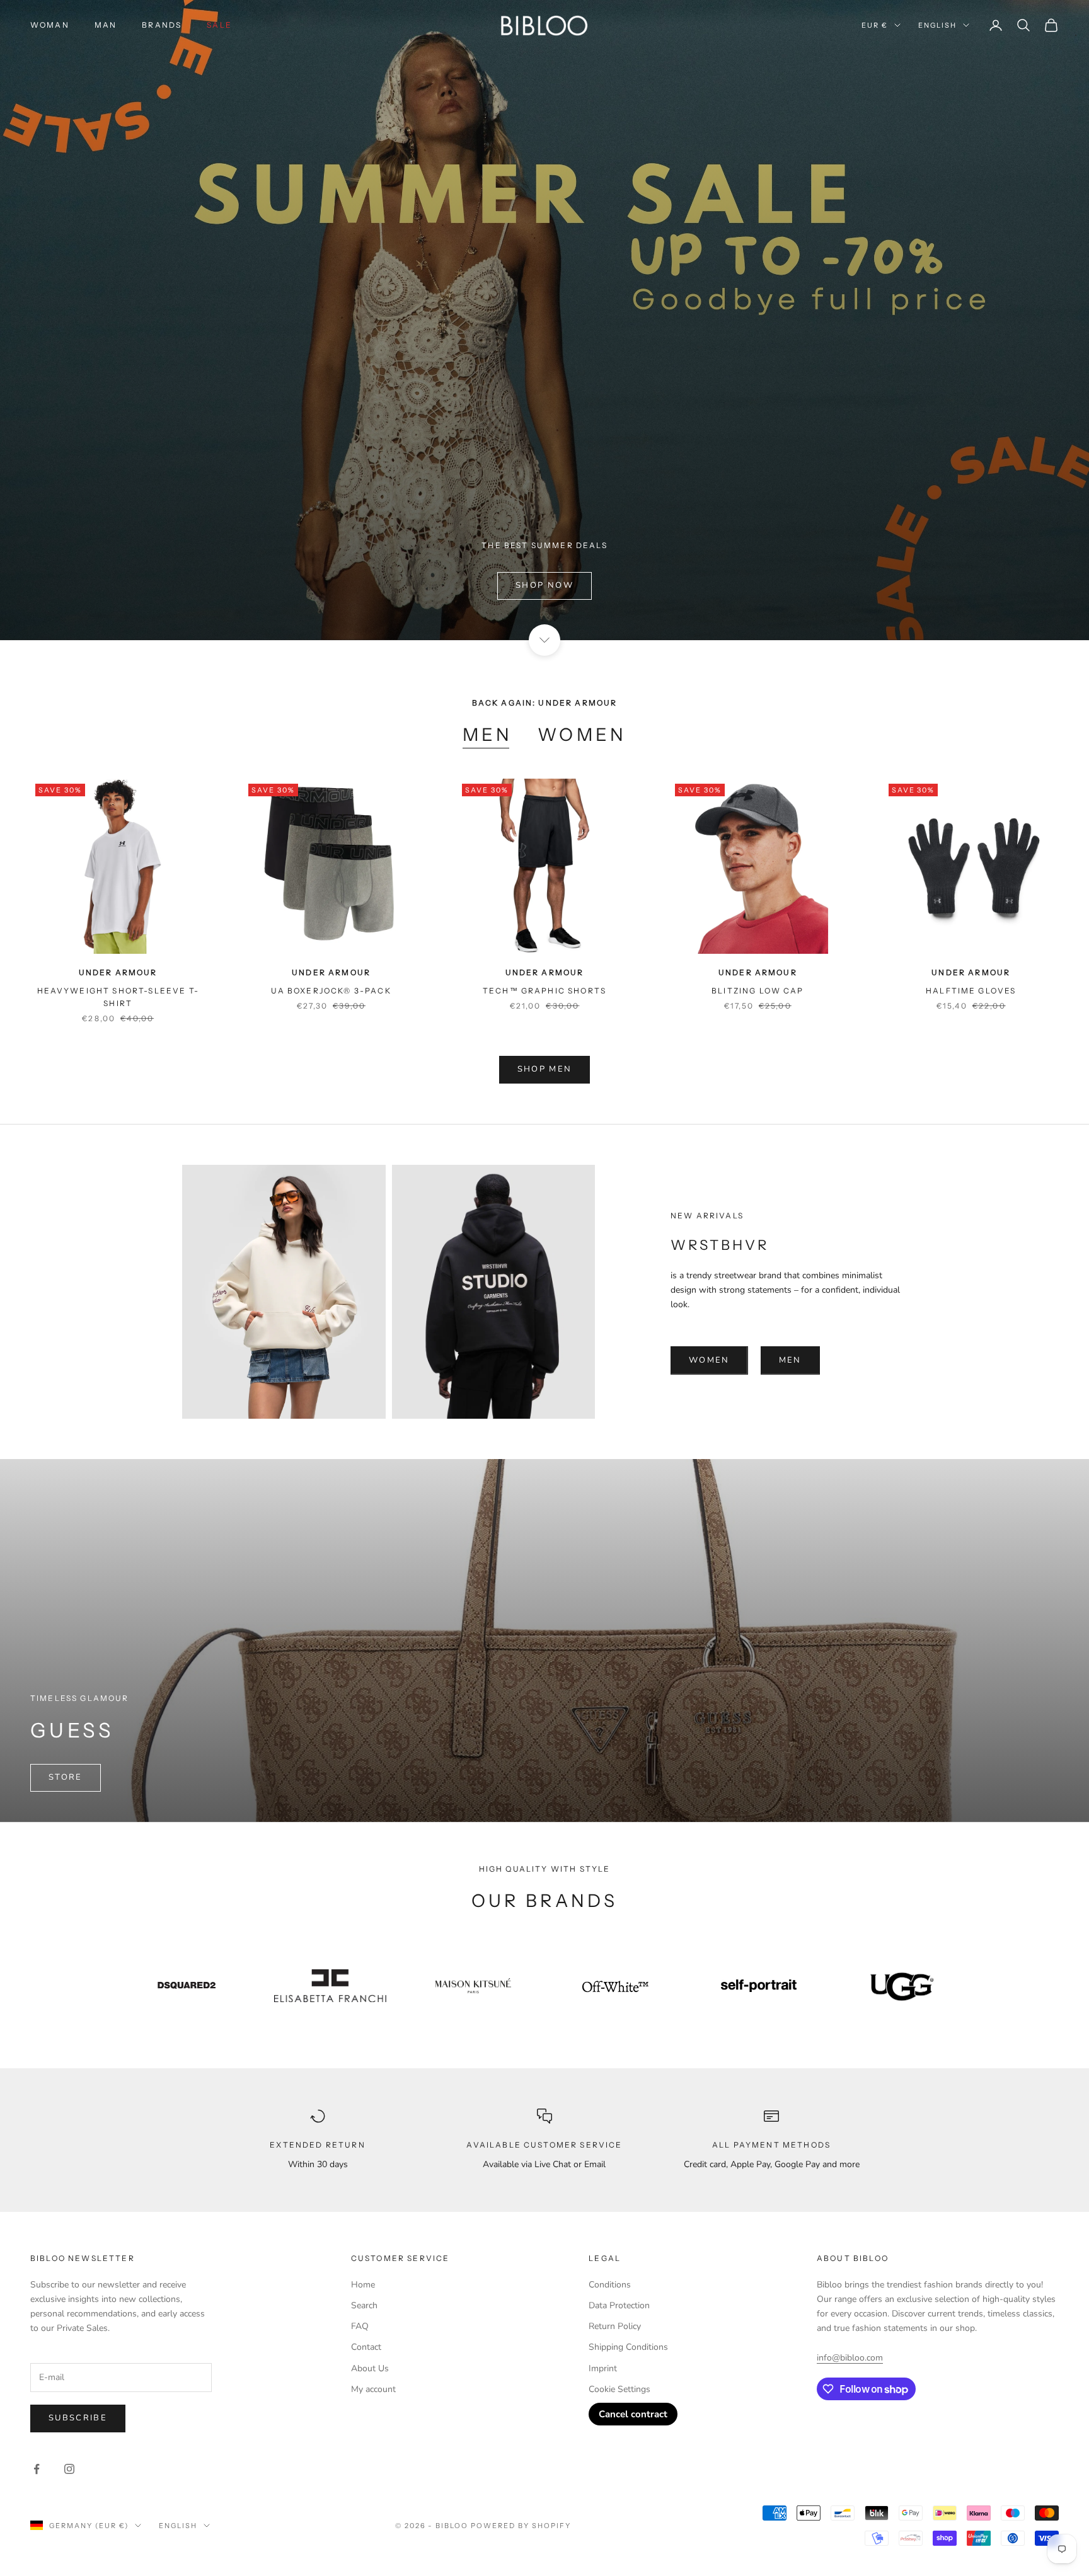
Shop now (544, 585)
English (937, 25)
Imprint (603, 2368)
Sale (219, 25)
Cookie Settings (619, 2389)
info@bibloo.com (850, 2358)
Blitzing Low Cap (758, 991)
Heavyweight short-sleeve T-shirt (118, 997)
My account (373, 2389)
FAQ (360, 2326)
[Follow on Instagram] (69, 2469)
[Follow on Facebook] (37, 2469)
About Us (370, 2368)
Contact (366, 2347)
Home (363, 2285)
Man (106, 25)
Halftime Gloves (971, 991)
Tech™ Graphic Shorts (544, 991)
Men (487, 735)
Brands (162, 25)
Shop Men (545, 1069)
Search (364, 2305)
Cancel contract (633, 2414)
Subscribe (78, 2418)
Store (66, 1777)
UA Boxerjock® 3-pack (331, 991)
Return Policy (615, 2326)
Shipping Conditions (628, 2347)
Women (582, 735)
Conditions (610, 2285)
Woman (50, 25)
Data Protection (619, 2305)
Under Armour (118, 972)
